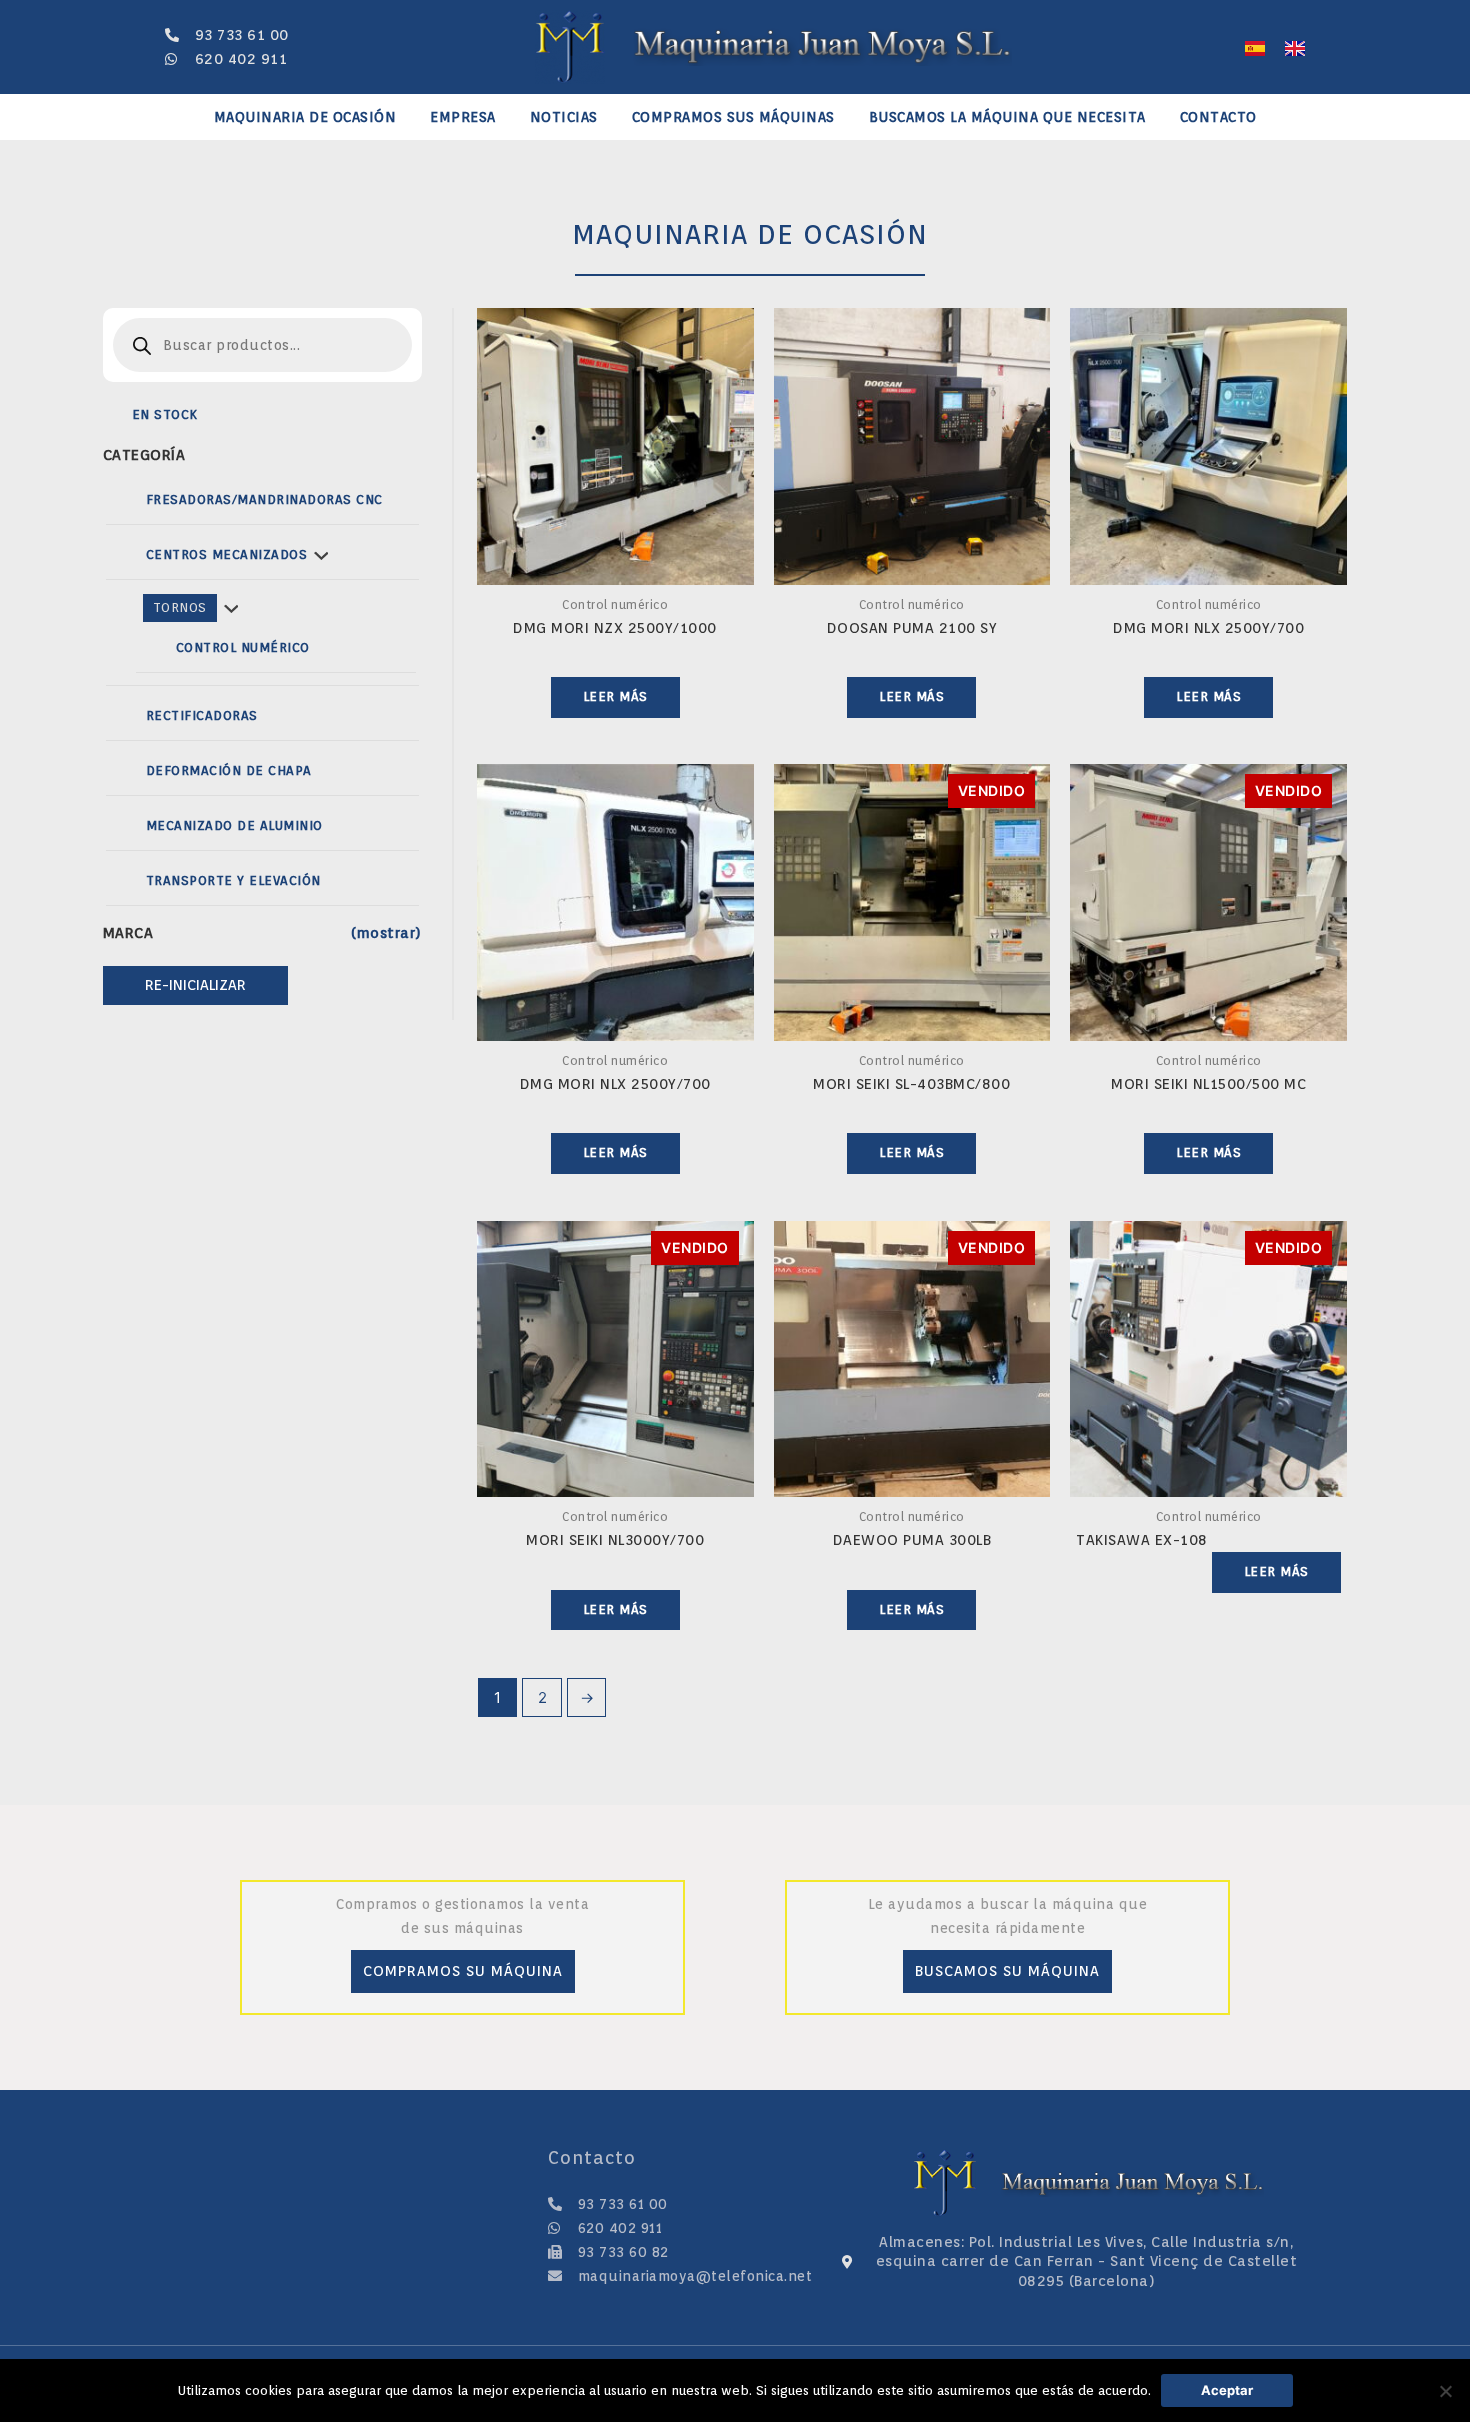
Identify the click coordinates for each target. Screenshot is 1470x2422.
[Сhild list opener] (321, 555)
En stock (165, 414)
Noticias (564, 117)
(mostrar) (386, 933)
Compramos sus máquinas (733, 117)
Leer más (615, 696)
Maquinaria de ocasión (305, 117)
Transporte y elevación (233, 880)
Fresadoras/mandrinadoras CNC (264, 499)
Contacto (1218, 117)
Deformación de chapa (229, 770)
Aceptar (1227, 2390)
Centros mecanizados (227, 554)
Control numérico (243, 647)
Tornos (180, 607)
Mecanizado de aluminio (234, 825)
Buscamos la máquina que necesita (1007, 117)
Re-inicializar (195, 985)
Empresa (463, 117)
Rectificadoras (202, 715)
